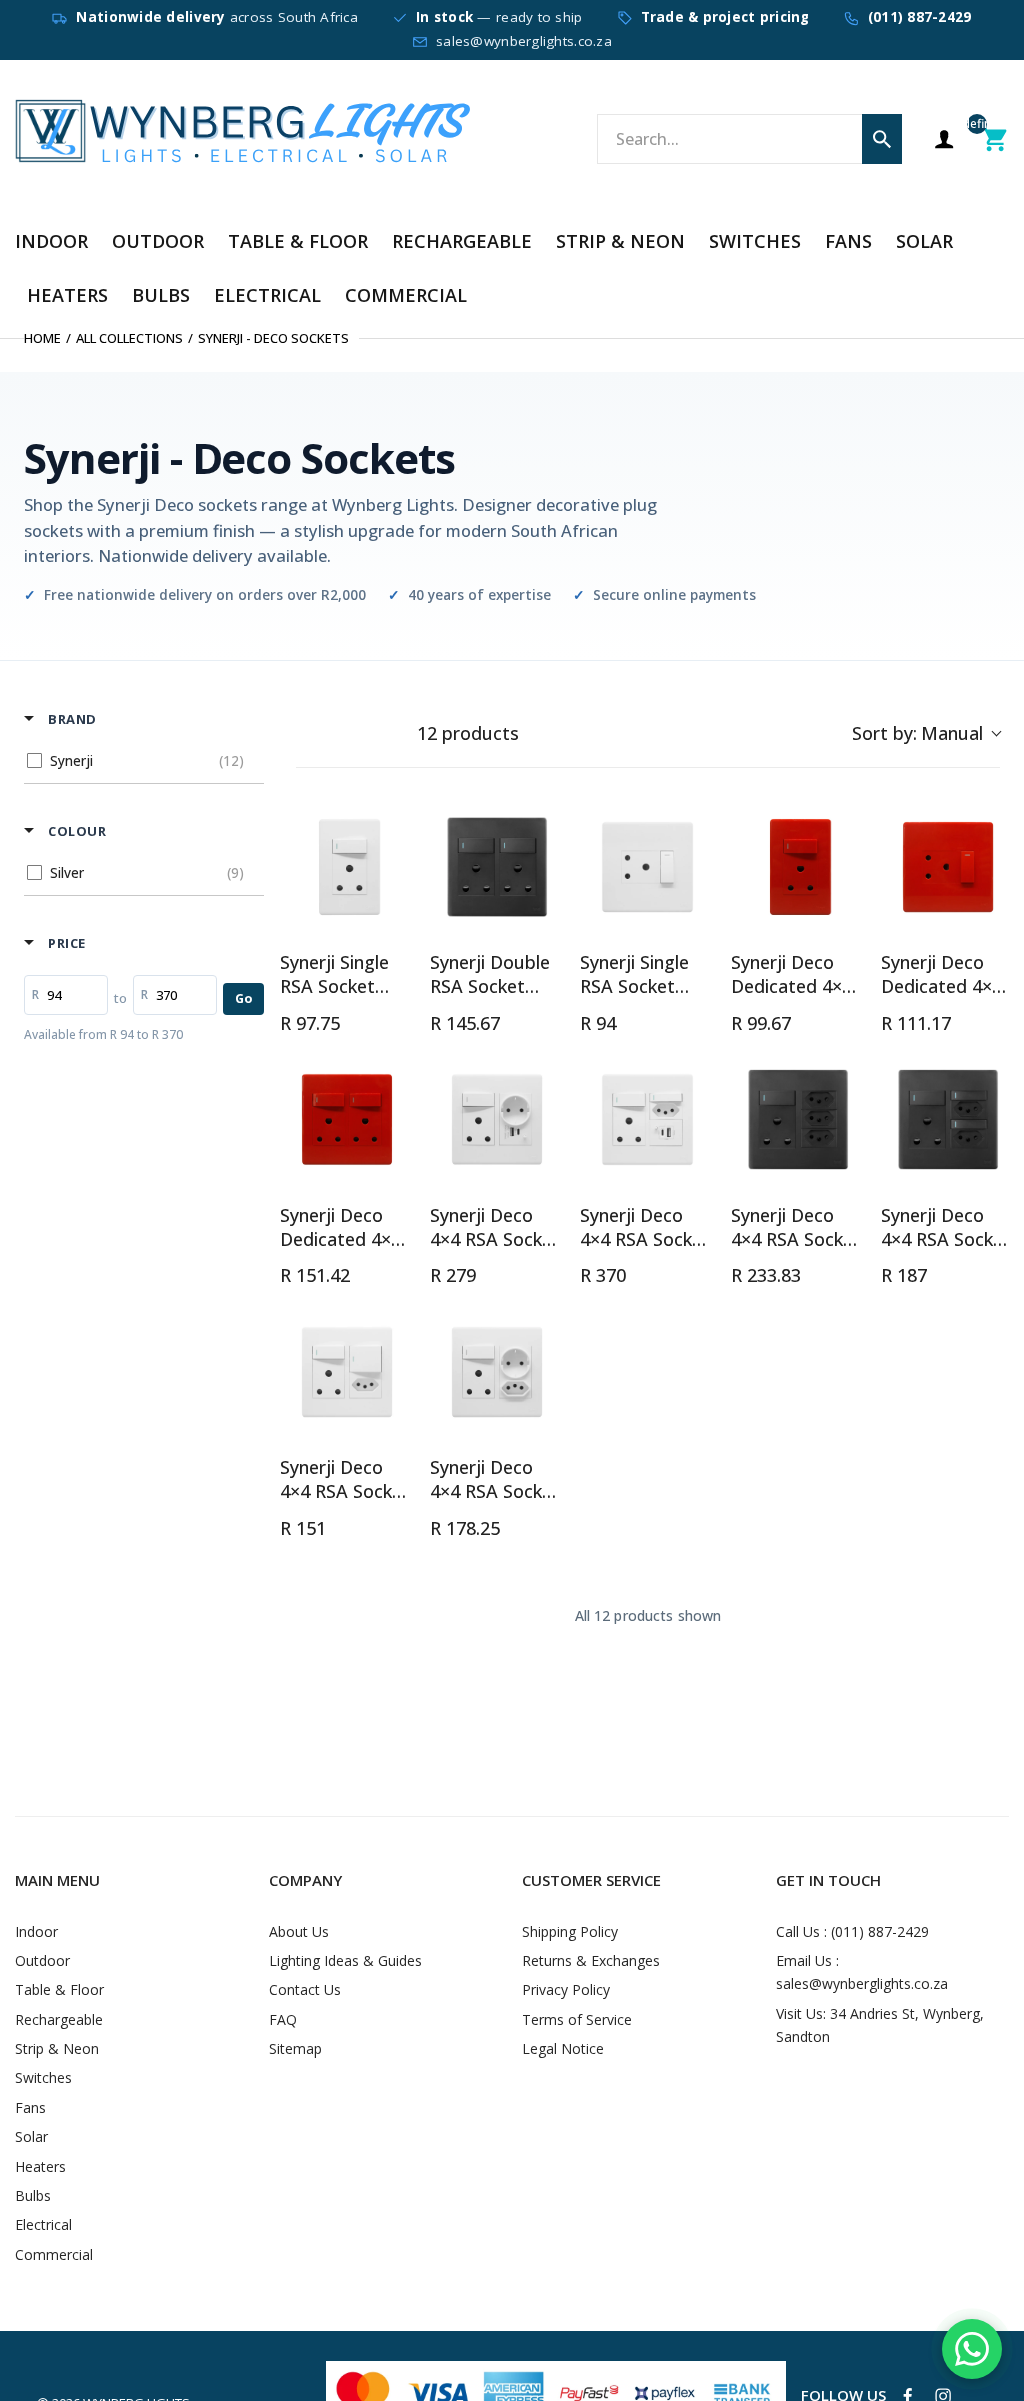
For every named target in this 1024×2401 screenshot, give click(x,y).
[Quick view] (394, 914)
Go (243, 998)
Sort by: (917, 733)
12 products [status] (468, 733)
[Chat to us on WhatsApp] (972, 2349)
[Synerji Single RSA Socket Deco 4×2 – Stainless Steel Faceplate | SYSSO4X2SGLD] (347, 867)
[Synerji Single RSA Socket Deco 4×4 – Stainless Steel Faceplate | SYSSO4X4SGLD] (647, 867)
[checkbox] (140, 761)
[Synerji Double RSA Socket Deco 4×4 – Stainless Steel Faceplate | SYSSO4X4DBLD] (497, 867)
